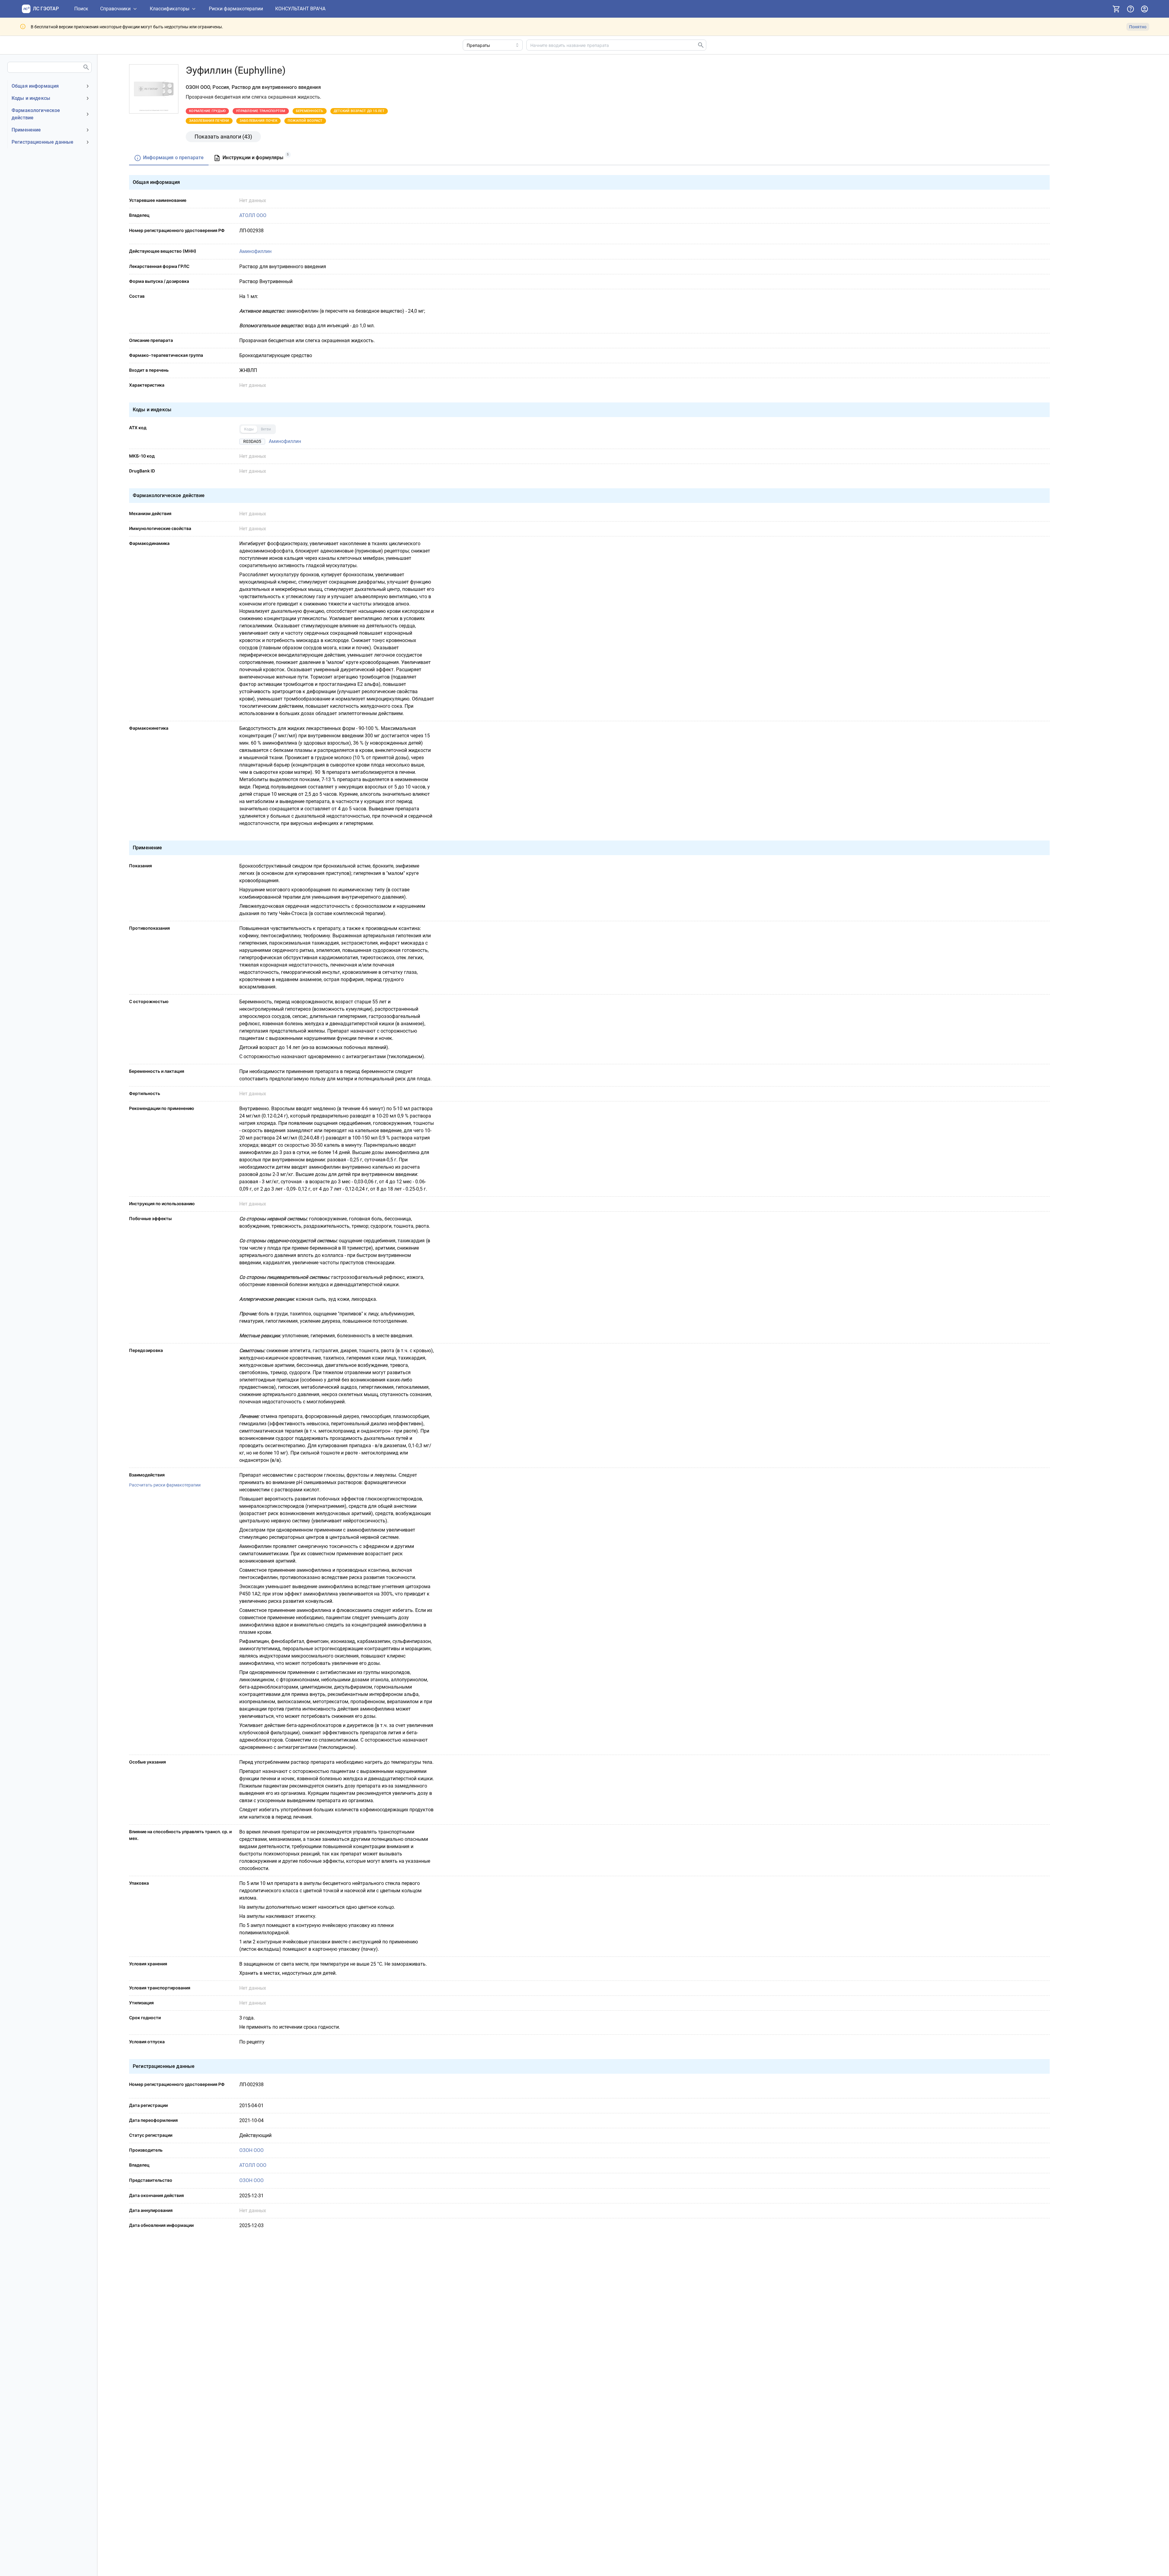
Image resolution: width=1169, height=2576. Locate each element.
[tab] (169, 158)
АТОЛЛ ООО (253, 215)
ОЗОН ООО (251, 2150)
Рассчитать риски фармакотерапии (165, 1485)
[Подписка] (1116, 9)
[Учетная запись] (1144, 9)
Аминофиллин (255, 251)
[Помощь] (1130, 9)
